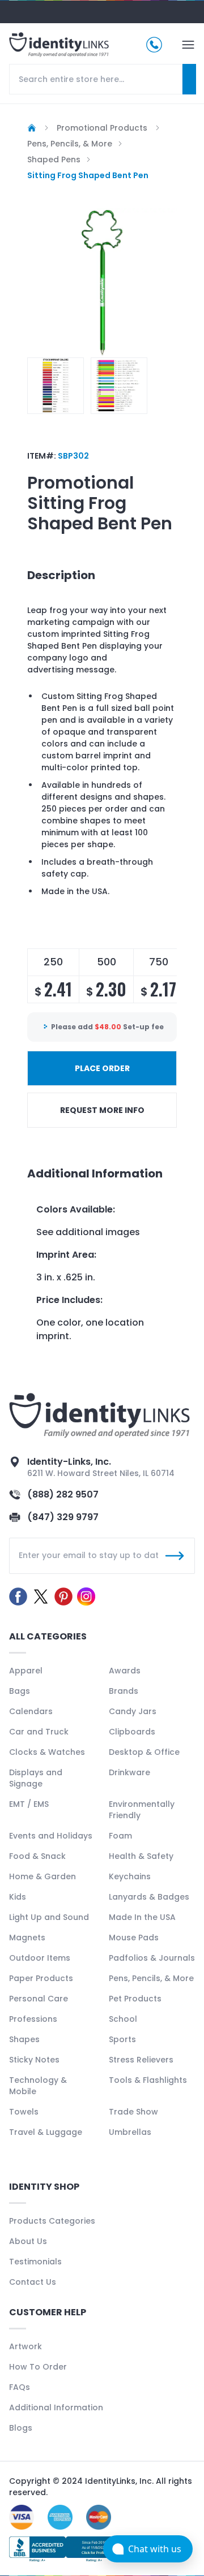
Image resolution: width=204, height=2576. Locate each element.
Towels (24, 2112)
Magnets (27, 1938)
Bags (20, 1691)
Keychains (130, 1876)
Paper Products (41, 1978)
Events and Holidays (51, 1836)
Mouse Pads (134, 1938)
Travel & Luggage (46, 2132)
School (123, 2019)
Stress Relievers (141, 2060)
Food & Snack (37, 1856)
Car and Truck (39, 1732)
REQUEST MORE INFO (102, 1110)
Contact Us (33, 2282)
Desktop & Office (144, 1752)
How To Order (38, 2367)
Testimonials (35, 2262)
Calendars (31, 1711)
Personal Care (39, 1999)
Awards (125, 1671)
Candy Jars (133, 1711)
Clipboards (132, 1732)
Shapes (24, 2039)
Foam (120, 1836)
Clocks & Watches (47, 1752)
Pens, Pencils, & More (151, 1978)
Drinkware (129, 1772)
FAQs (20, 2387)
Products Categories (52, 2221)
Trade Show (133, 2112)
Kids (18, 1897)
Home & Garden (42, 1876)
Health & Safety (141, 1856)
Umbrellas (130, 2132)
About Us (28, 2241)
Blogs (21, 2428)
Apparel (26, 1671)
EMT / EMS (29, 1804)
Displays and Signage (36, 1778)
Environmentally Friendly (142, 1810)
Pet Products (135, 1999)
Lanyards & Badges (149, 1897)
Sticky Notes (34, 2060)
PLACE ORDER (102, 1068)
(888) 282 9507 (63, 1494)
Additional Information (56, 2407)
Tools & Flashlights (148, 2080)
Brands (124, 1691)
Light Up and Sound (49, 1917)
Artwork (25, 2346)
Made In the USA (142, 1917)
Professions (33, 2019)
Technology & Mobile (38, 2086)
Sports (122, 2039)
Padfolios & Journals (152, 1958)
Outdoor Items (40, 1958)
